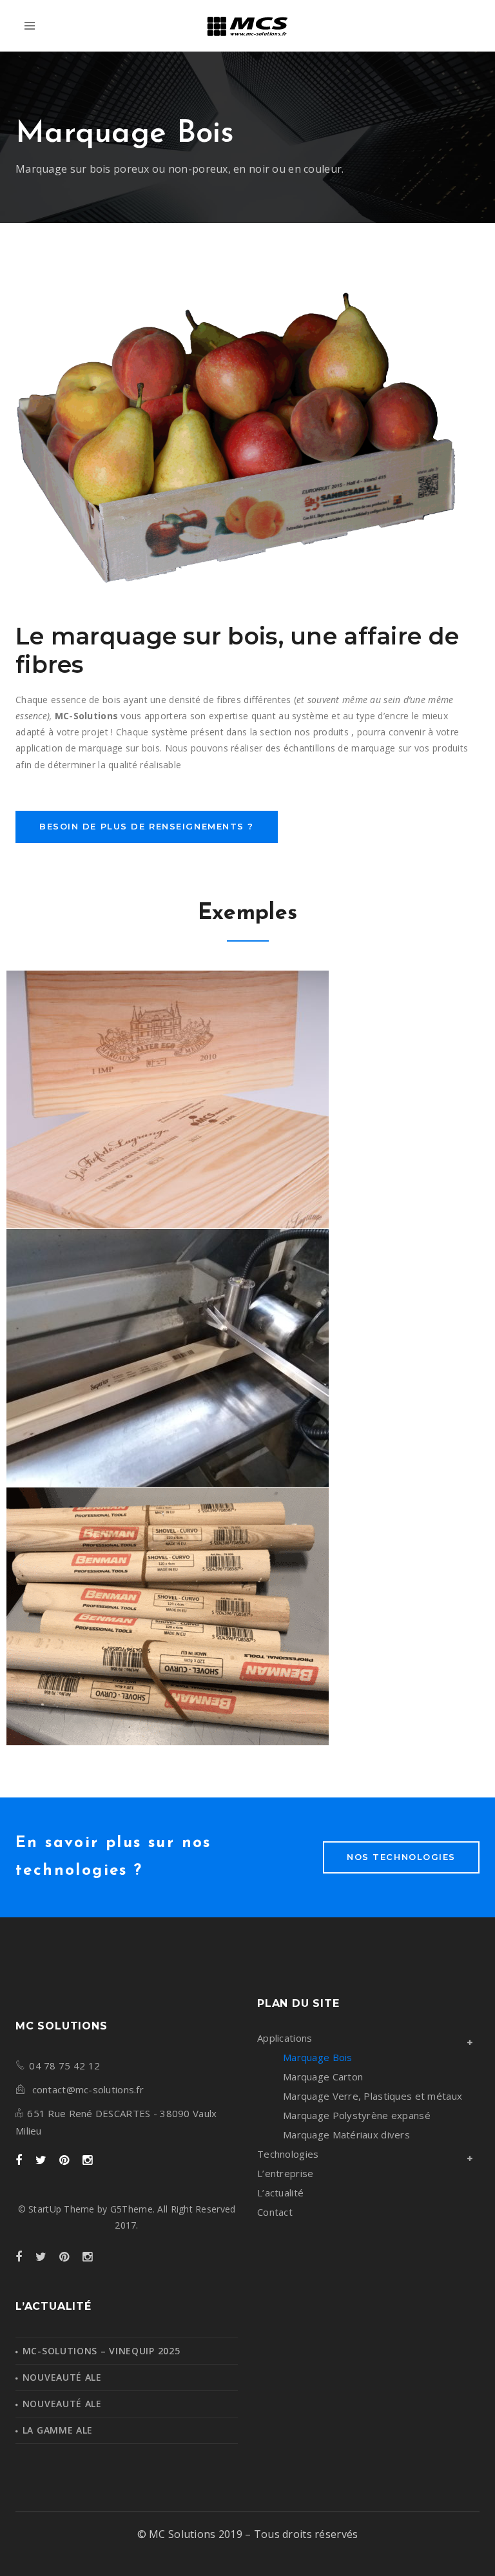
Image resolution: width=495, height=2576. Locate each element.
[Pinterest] (64, 2161)
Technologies (288, 2154)
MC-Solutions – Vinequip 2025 (102, 2351)
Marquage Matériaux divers (346, 2135)
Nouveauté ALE (62, 2377)
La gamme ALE (58, 2430)
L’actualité (280, 2193)
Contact (275, 2212)
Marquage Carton (323, 2077)
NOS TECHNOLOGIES (401, 1857)
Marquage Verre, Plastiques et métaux (373, 2096)
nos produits (322, 732)
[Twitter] (41, 2161)
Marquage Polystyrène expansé (357, 2115)
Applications (285, 2038)
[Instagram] (87, 2161)
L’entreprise (285, 2173)
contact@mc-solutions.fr (88, 2089)
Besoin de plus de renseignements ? (147, 826)
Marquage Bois (318, 2057)
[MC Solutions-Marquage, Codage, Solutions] (247, 26)
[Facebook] (19, 2161)
